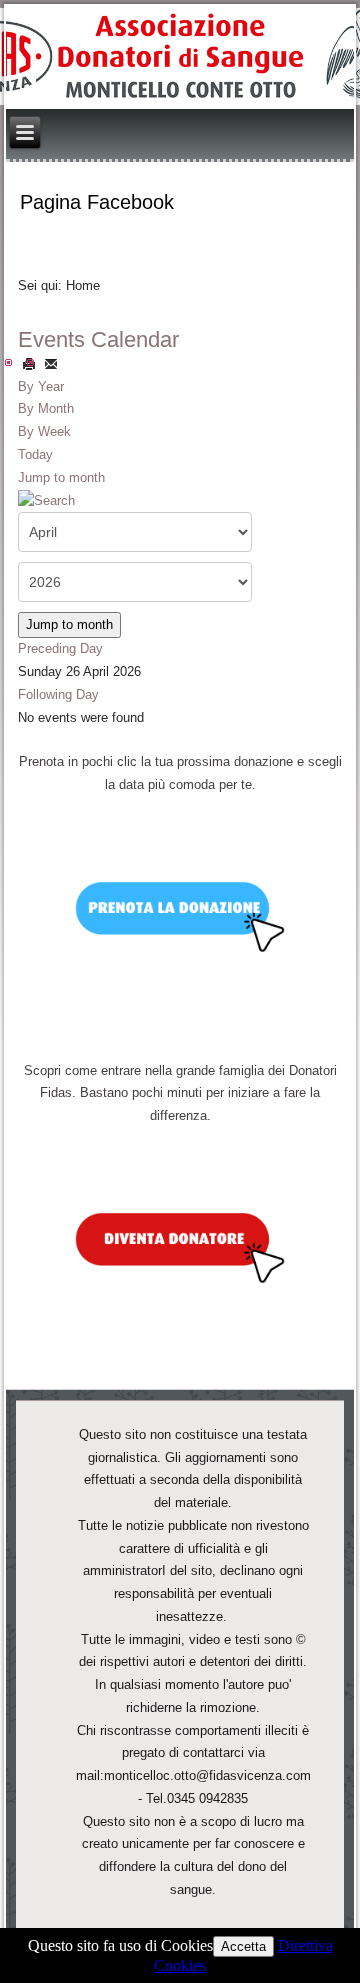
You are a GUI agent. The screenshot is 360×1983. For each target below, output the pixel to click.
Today (35, 454)
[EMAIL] (51, 363)
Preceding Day (60, 648)
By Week (44, 431)
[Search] (46, 499)
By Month (46, 408)
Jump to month (61, 477)
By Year (41, 386)
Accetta (243, 1946)
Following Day (58, 694)
